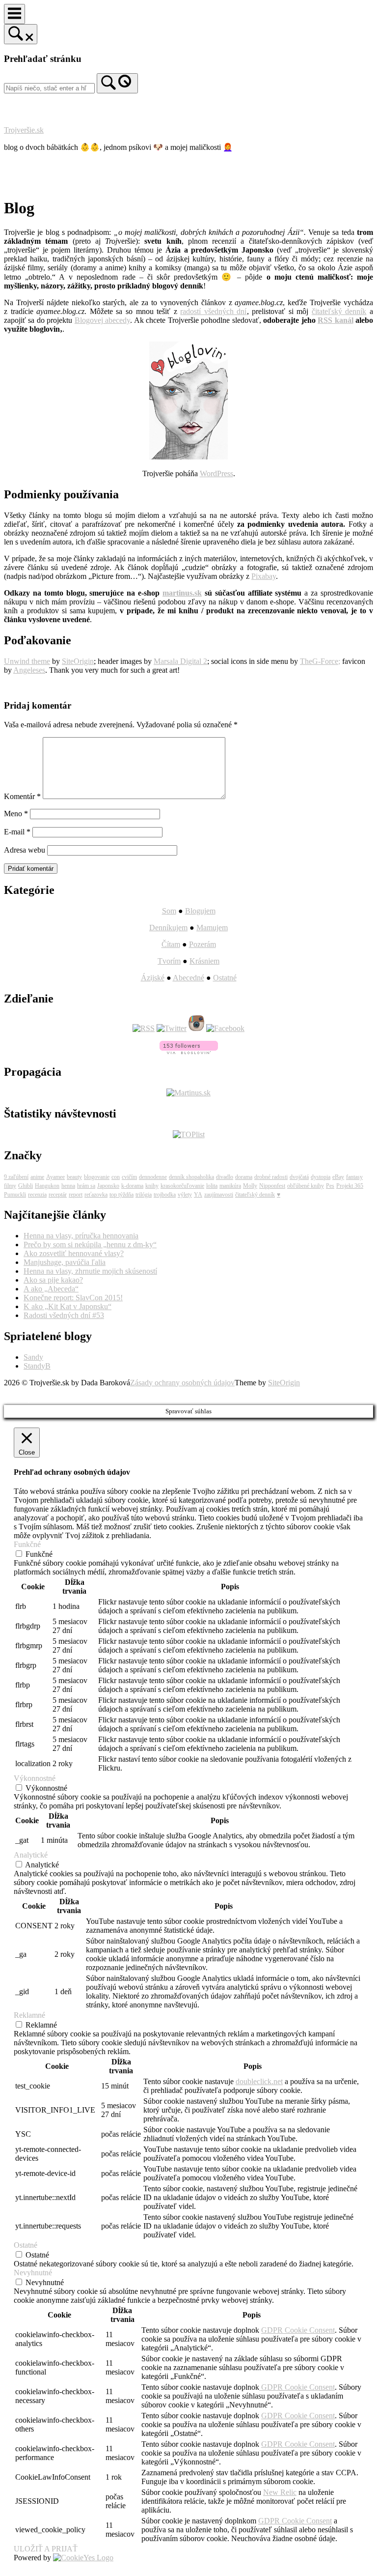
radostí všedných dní (213, 311)
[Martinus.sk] (188, 1093)
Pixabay (264, 576)
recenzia (37, 1195)
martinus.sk (182, 593)
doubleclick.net (259, 2081)
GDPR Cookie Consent (298, 2330)
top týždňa (121, 1195)
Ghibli (26, 1186)
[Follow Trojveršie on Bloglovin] (189, 1051)
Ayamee (55, 1177)
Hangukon (47, 1186)
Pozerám (202, 944)
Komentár (22, 796)
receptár (58, 1195)
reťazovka (96, 1195)
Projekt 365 (350, 1186)
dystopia (321, 1177)
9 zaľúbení (16, 1177)
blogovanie (97, 1177)
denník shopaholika (191, 1177)
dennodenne (153, 1177)
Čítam (171, 944)
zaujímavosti (219, 1195)
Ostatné (225, 978)
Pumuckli (15, 1195)
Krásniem (204, 961)
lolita (212, 1186)
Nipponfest (272, 1186)
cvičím (129, 1177)
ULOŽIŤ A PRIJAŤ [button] (46, 2549)
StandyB (37, 1366)
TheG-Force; (320, 661)
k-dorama (132, 1186)
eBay (338, 1177)
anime (37, 1177)
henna (68, 1186)
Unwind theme (27, 661)
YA (198, 1195)
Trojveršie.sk (24, 130)
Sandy (33, 1357)
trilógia (144, 1195)
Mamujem (212, 928)
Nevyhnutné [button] (33, 2273)
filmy (10, 1186)
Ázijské (153, 978)
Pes (330, 1186)
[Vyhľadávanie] (117, 83)
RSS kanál (335, 320)
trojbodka (165, 1195)
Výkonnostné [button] (35, 1778)
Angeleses (29, 670)
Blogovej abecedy (102, 320)
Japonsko (108, 1186)
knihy (152, 1186)
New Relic (280, 2492)
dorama (244, 1177)
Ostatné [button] (26, 2245)
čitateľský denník (339, 311)
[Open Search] (21, 34)
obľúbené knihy (306, 1186)
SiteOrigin (78, 661)
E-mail (17, 832)
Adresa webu (25, 850)
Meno (16, 814)
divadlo (225, 1177)
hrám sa (86, 1186)
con (116, 1177)
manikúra (230, 1186)
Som (169, 911)
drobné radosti (271, 1177)
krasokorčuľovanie (182, 1186)
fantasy (354, 1177)
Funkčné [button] (27, 1544)
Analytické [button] (31, 1855)
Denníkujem (168, 928)
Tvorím (169, 961)
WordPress (216, 473)
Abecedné (188, 978)
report (76, 1195)
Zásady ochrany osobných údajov (182, 1383)
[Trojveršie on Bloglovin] (188, 457)
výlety (185, 1195)
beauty (74, 1177)
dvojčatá (299, 1177)
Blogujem (200, 911)
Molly (250, 1186)
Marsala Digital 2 (180, 661)
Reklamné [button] (29, 2015)
